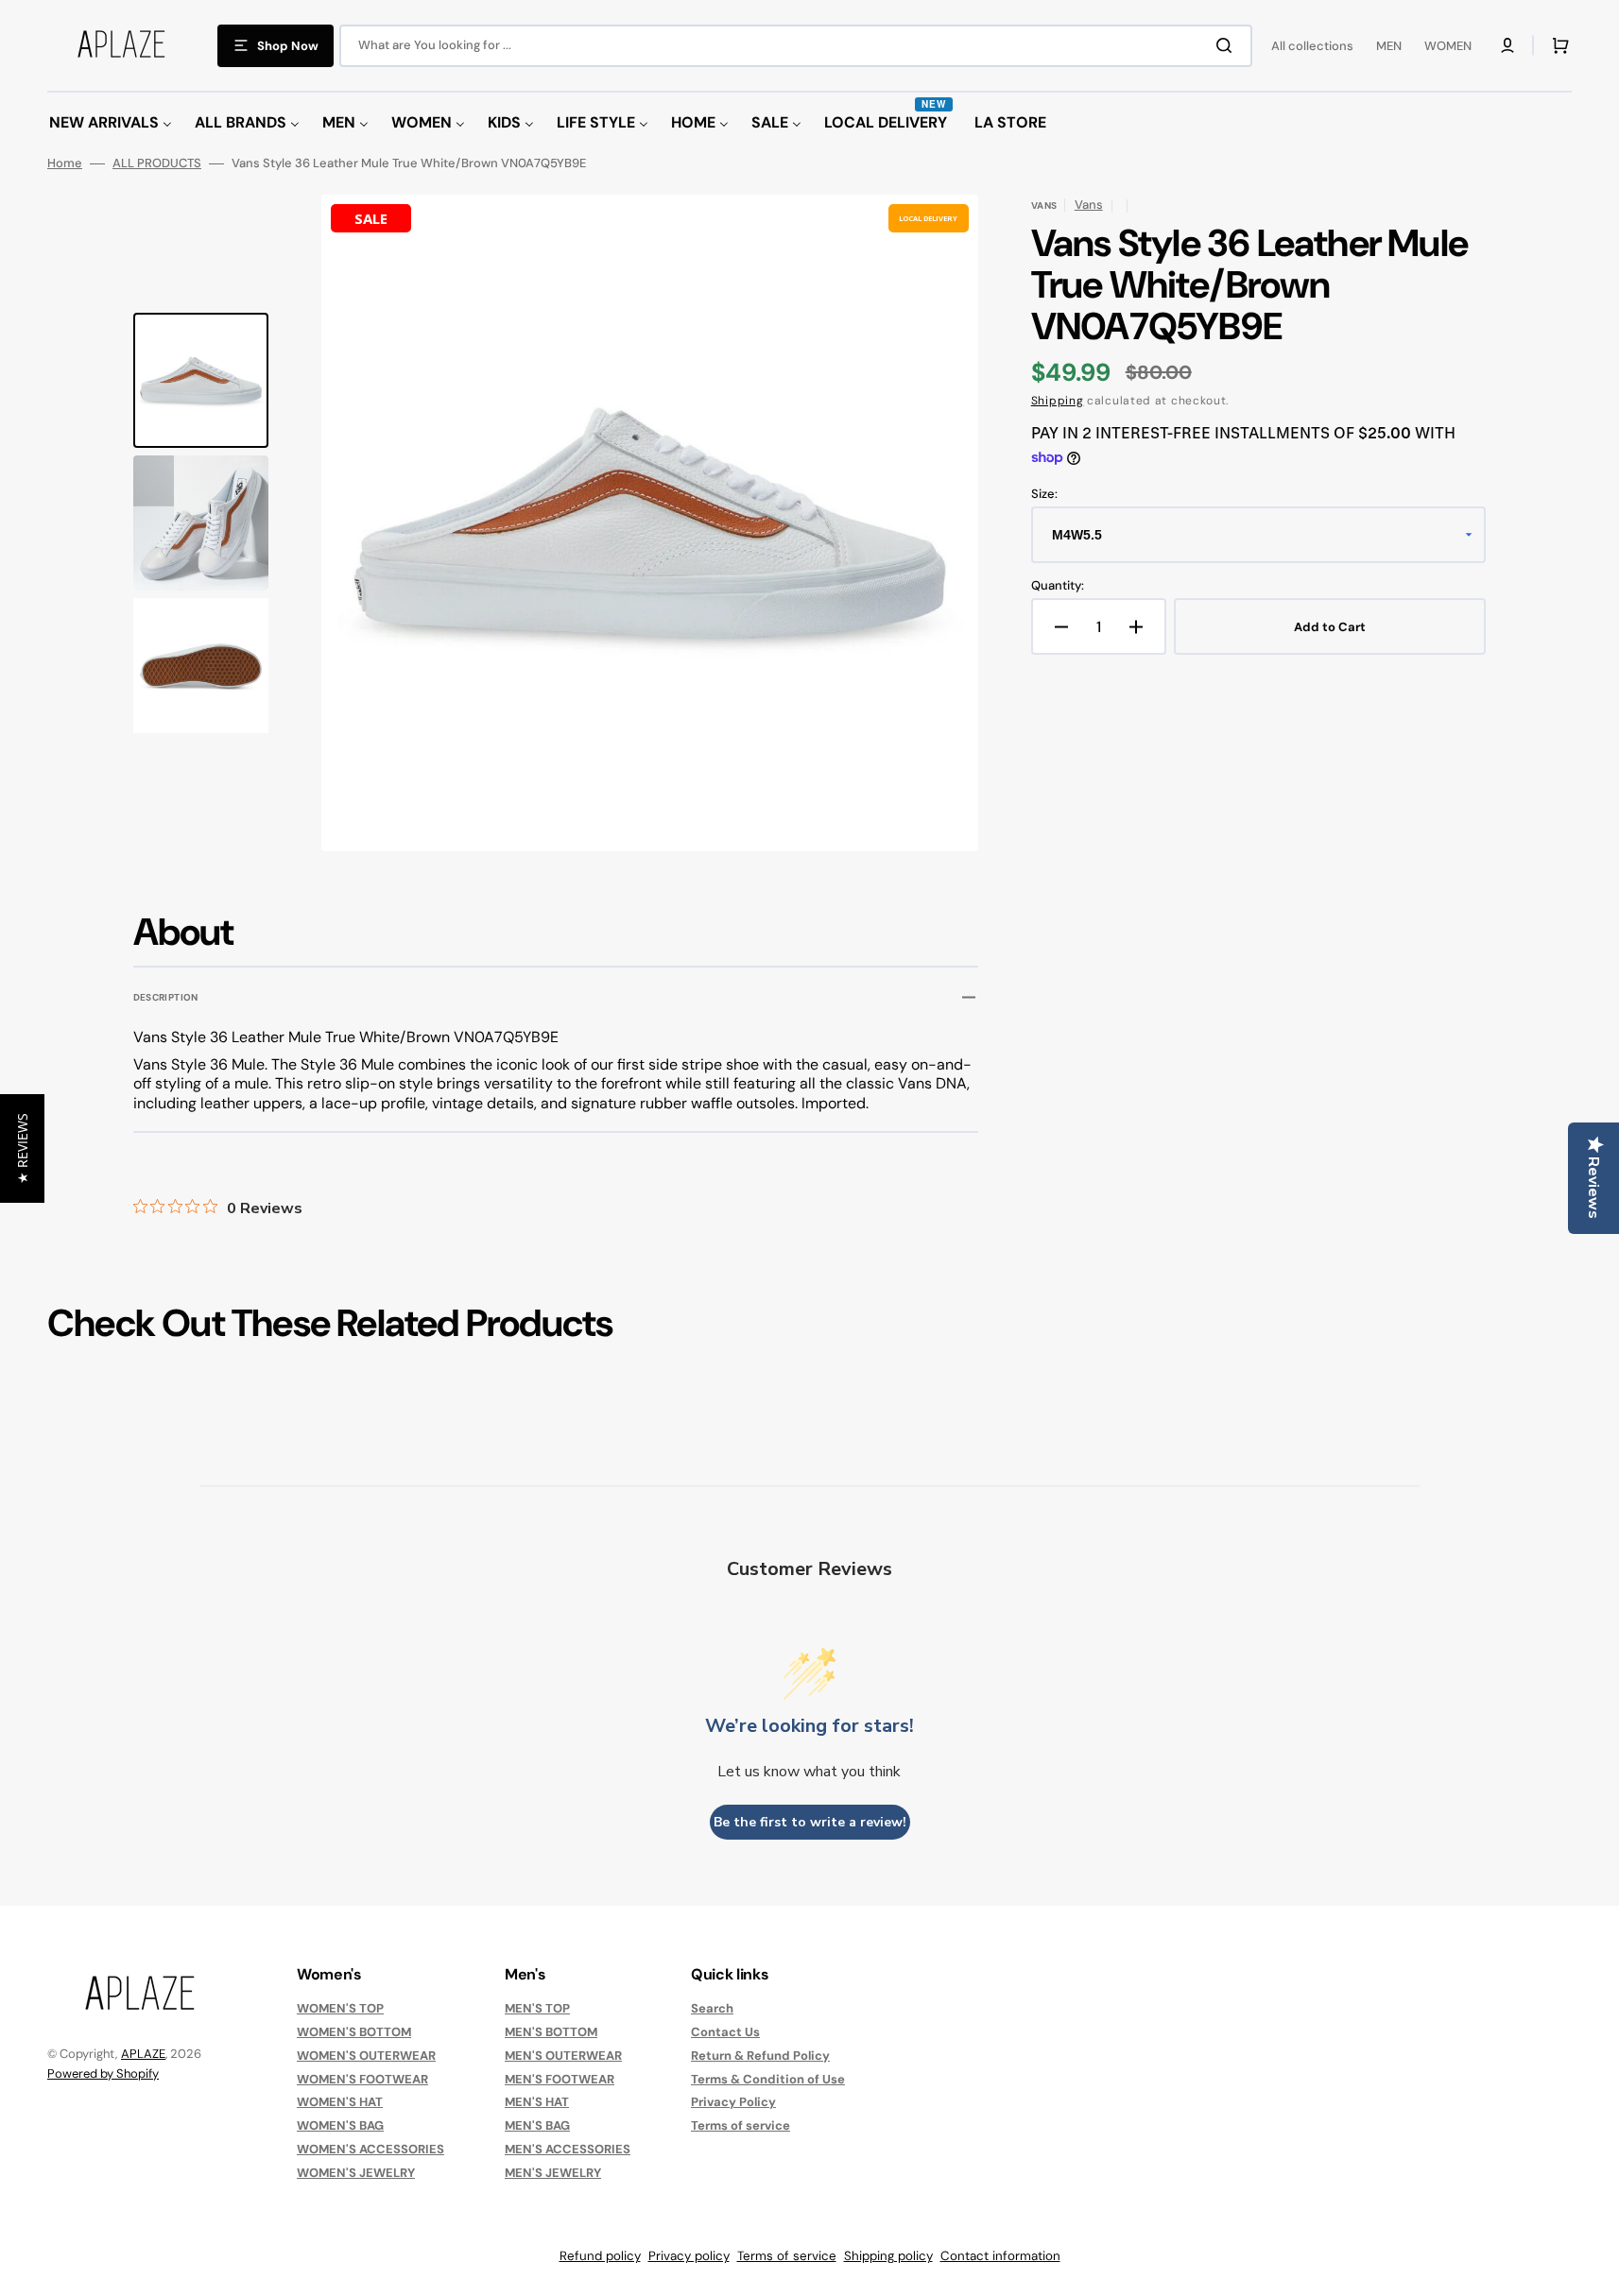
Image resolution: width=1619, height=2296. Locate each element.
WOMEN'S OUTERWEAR (366, 2056)
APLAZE (143, 2054)
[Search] (1228, 45)
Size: (1044, 494)
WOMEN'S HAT (340, 2102)
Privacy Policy (733, 2102)
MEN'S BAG (537, 2125)
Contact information (1000, 2256)
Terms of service (741, 2125)
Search (712, 2009)
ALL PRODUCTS (157, 163)
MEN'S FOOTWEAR (560, 2079)
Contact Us (725, 2032)
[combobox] (796, 46)
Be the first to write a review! (810, 1822)
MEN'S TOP (537, 2009)
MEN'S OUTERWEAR (563, 2056)
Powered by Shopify (103, 2073)
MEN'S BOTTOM (551, 2032)
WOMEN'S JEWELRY (356, 2173)
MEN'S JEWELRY (553, 2173)
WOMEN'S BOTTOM (354, 2032)
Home (65, 163)
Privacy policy (689, 2256)
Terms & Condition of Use (768, 2079)
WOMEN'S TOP (340, 2009)
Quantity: (1058, 586)
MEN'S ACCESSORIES (568, 2149)
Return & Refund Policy (760, 2056)
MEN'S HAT (537, 2102)
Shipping (1058, 401)
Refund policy (600, 2256)
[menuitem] (111, 123)
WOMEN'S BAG (340, 2125)
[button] (1507, 45)
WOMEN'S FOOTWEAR (362, 2079)
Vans (1089, 205)
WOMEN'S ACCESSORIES (370, 2149)
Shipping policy (888, 2256)
